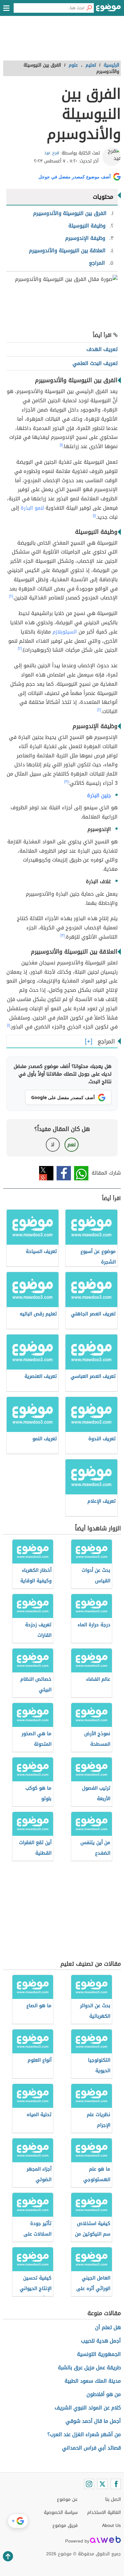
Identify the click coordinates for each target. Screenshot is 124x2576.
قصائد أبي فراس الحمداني (91, 2448)
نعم (72, 1145)
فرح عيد (52, 153)
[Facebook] (116, 2484)
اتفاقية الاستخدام (104, 2512)
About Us (111, 2526)
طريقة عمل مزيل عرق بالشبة (89, 2368)
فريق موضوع (65, 2526)
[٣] (66, 782)
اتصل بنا (113, 2499)
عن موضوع (67, 2499)
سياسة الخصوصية (61, 2512)
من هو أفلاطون (104, 2394)
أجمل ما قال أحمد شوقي (93, 2421)
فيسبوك (64, 1173)
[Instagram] (89, 2484)
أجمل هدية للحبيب (101, 2341)
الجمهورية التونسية (99, 2354)
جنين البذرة (99, 795)
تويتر (46, 1173)
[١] (61, 445)
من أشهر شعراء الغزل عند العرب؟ (84, 2434)
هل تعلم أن (108, 2327)
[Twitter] (102, 2484)
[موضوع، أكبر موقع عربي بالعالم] (108, 10)
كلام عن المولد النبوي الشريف (88, 2408)
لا (53, 1145)
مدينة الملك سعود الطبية (93, 2381)
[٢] (11, 596)
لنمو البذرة (32, 508)
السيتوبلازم (65, 632)
